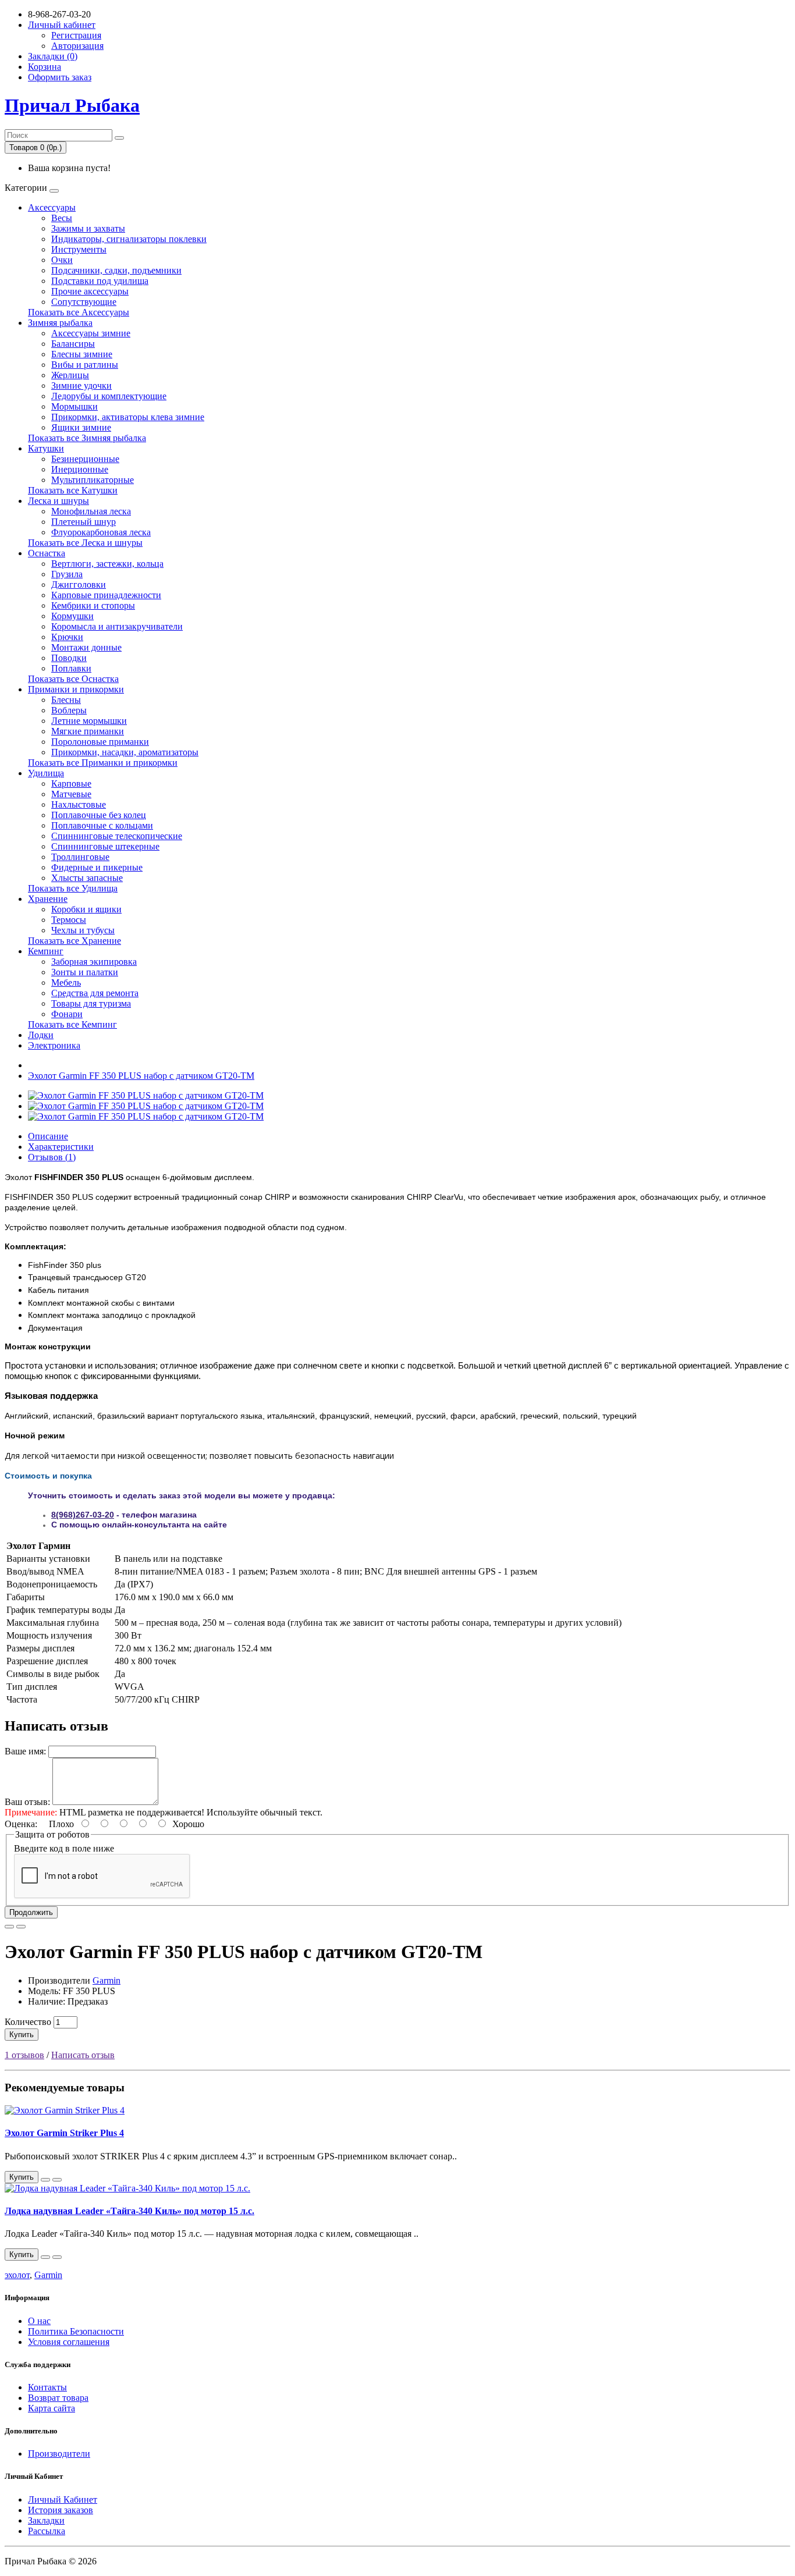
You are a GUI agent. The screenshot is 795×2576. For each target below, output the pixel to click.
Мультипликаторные (93, 480)
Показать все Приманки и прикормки (103, 763)
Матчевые (71, 794)
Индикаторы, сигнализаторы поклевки (129, 239)
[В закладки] (9, 1927)
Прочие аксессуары (90, 291)
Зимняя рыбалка (60, 323)
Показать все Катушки (73, 490)
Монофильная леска (91, 511)
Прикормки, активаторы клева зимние (128, 417)
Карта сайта (52, 2408)
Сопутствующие (84, 302)
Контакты (47, 2387)
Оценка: (21, 1824)
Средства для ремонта (95, 993)
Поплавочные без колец (99, 815)
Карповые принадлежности (106, 595)
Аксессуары (52, 207)
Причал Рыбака (72, 105)
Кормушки (72, 616)
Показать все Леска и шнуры (85, 543)
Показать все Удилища (73, 888)
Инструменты (79, 249)
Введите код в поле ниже (64, 1848)
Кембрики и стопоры (93, 605)
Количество (28, 2022)
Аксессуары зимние (91, 333)
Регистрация (76, 35)
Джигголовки (79, 585)
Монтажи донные (86, 647)
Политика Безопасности (76, 2331)
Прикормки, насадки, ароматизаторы (125, 752)
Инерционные (80, 469)
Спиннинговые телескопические (117, 836)
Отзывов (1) (52, 1157)
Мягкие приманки (88, 731)
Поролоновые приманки (100, 742)
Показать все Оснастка (73, 679)
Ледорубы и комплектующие (109, 396)
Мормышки (74, 406)
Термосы (69, 920)
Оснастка (47, 553)
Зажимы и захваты (88, 228)
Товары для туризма (91, 1003)
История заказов (61, 2510)
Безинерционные (85, 459)
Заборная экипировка (94, 962)
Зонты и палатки (85, 972)
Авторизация (77, 46)
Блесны (66, 700)
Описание (48, 1136)
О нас (39, 2321)
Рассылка (47, 2531)
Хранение (48, 899)
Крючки (67, 637)
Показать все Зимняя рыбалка (87, 438)
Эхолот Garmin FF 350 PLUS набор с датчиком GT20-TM (141, 1076)
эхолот (17, 2275)
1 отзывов (24, 2055)
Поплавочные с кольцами (102, 825)
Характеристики (61, 1147)
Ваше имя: (25, 1751)
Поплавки (71, 668)
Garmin (107, 1980)
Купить (22, 2035)
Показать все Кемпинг (72, 1024)
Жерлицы (70, 375)
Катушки (46, 448)
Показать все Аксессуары (79, 312)
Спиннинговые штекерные (105, 846)
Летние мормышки (89, 721)
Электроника (54, 1045)
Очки (62, 260)
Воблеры (69, 710)
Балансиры (73, 344)
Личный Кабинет (63, 2499)
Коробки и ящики (86, 909)
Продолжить (31, 1912)
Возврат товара (58, 2398)
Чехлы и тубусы (83, 930)
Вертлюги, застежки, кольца (107, 564)
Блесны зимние (82, 354)
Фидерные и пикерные (97, 867)
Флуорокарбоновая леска (101, 532)
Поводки (69, 658)
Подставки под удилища (100, 281)
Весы (62, 218)
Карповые (71, 784)
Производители (59, 2454)
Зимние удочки (81, 385)
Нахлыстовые (79, 804)
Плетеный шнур (84, 522)
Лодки (41, 1035)
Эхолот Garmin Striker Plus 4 (64, 2133)
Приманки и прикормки (76, 689)
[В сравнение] (21, 1927)
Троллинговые (80, 857)
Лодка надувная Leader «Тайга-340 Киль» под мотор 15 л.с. (129, 2211)
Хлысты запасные (87, 878)
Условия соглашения (69, 2342)
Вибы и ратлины (85, 365)
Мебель (66, 983)
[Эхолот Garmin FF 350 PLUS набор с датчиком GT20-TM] (146, 1095)
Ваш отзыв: (27, 1802)
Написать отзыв (83, 2055)
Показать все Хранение (74, 941)
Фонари (67, 1014)
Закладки (46, 2520)
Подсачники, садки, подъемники (116, 270)
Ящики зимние (81, 427)
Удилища (46, 773)
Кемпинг (46, 951)
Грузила (67, 574)
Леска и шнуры (58, 501)
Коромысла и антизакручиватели (117, 626)
